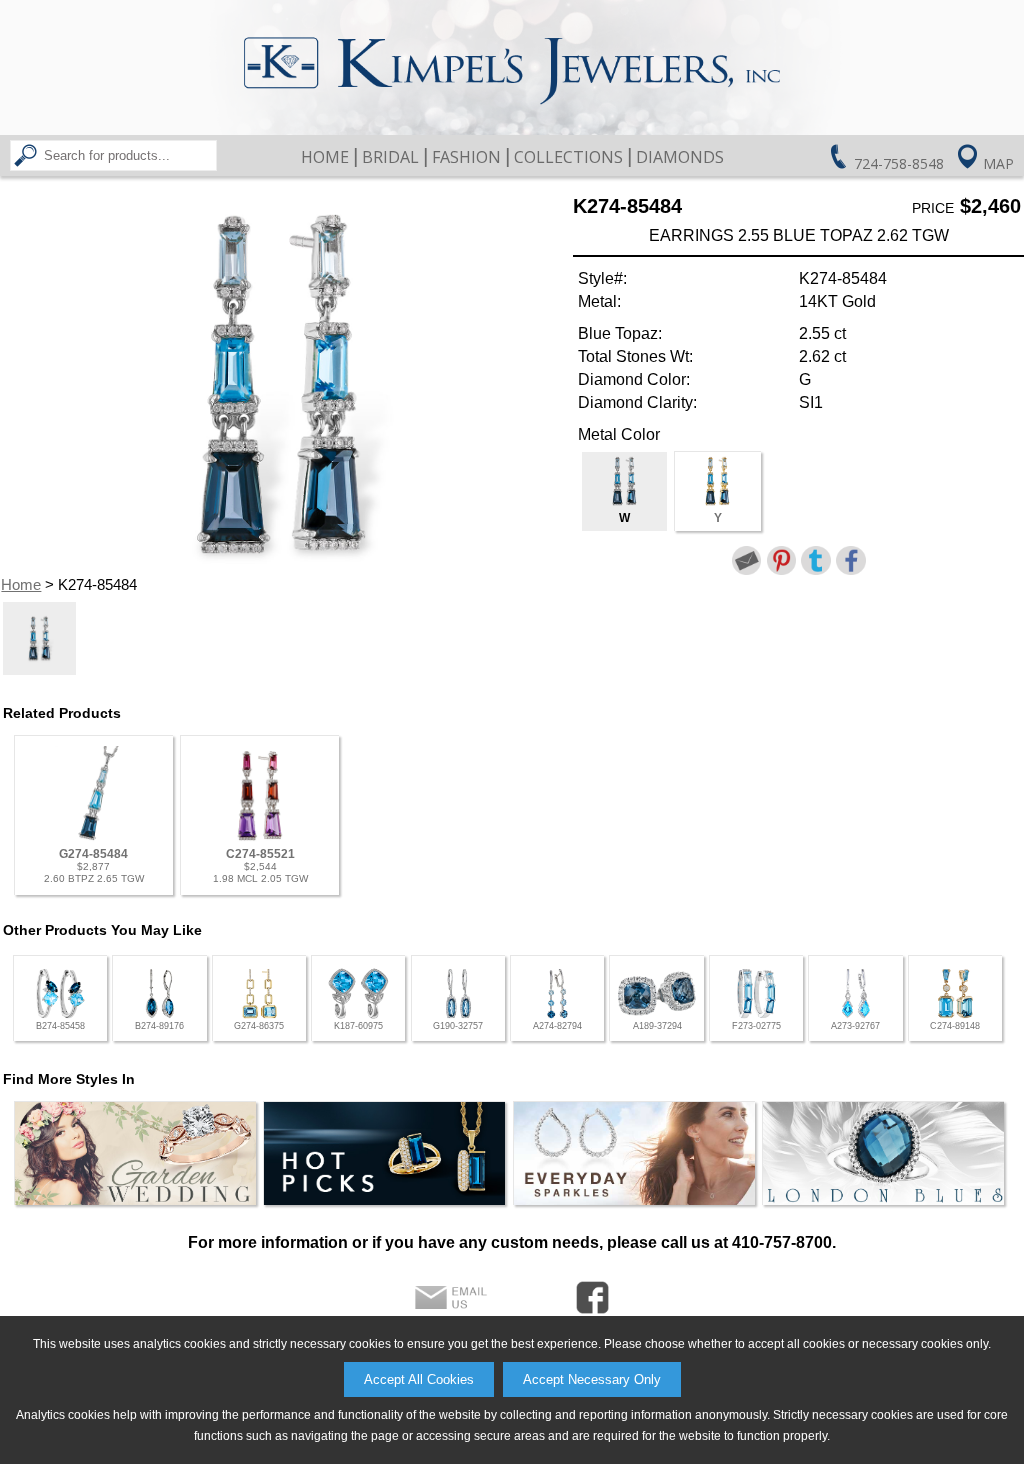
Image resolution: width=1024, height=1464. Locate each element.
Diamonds (680, 157)
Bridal (390, 157)
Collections (568, 157)
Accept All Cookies (419, 1379)
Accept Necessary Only (592, 1379)
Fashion (466, 157)
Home (325, 157)
